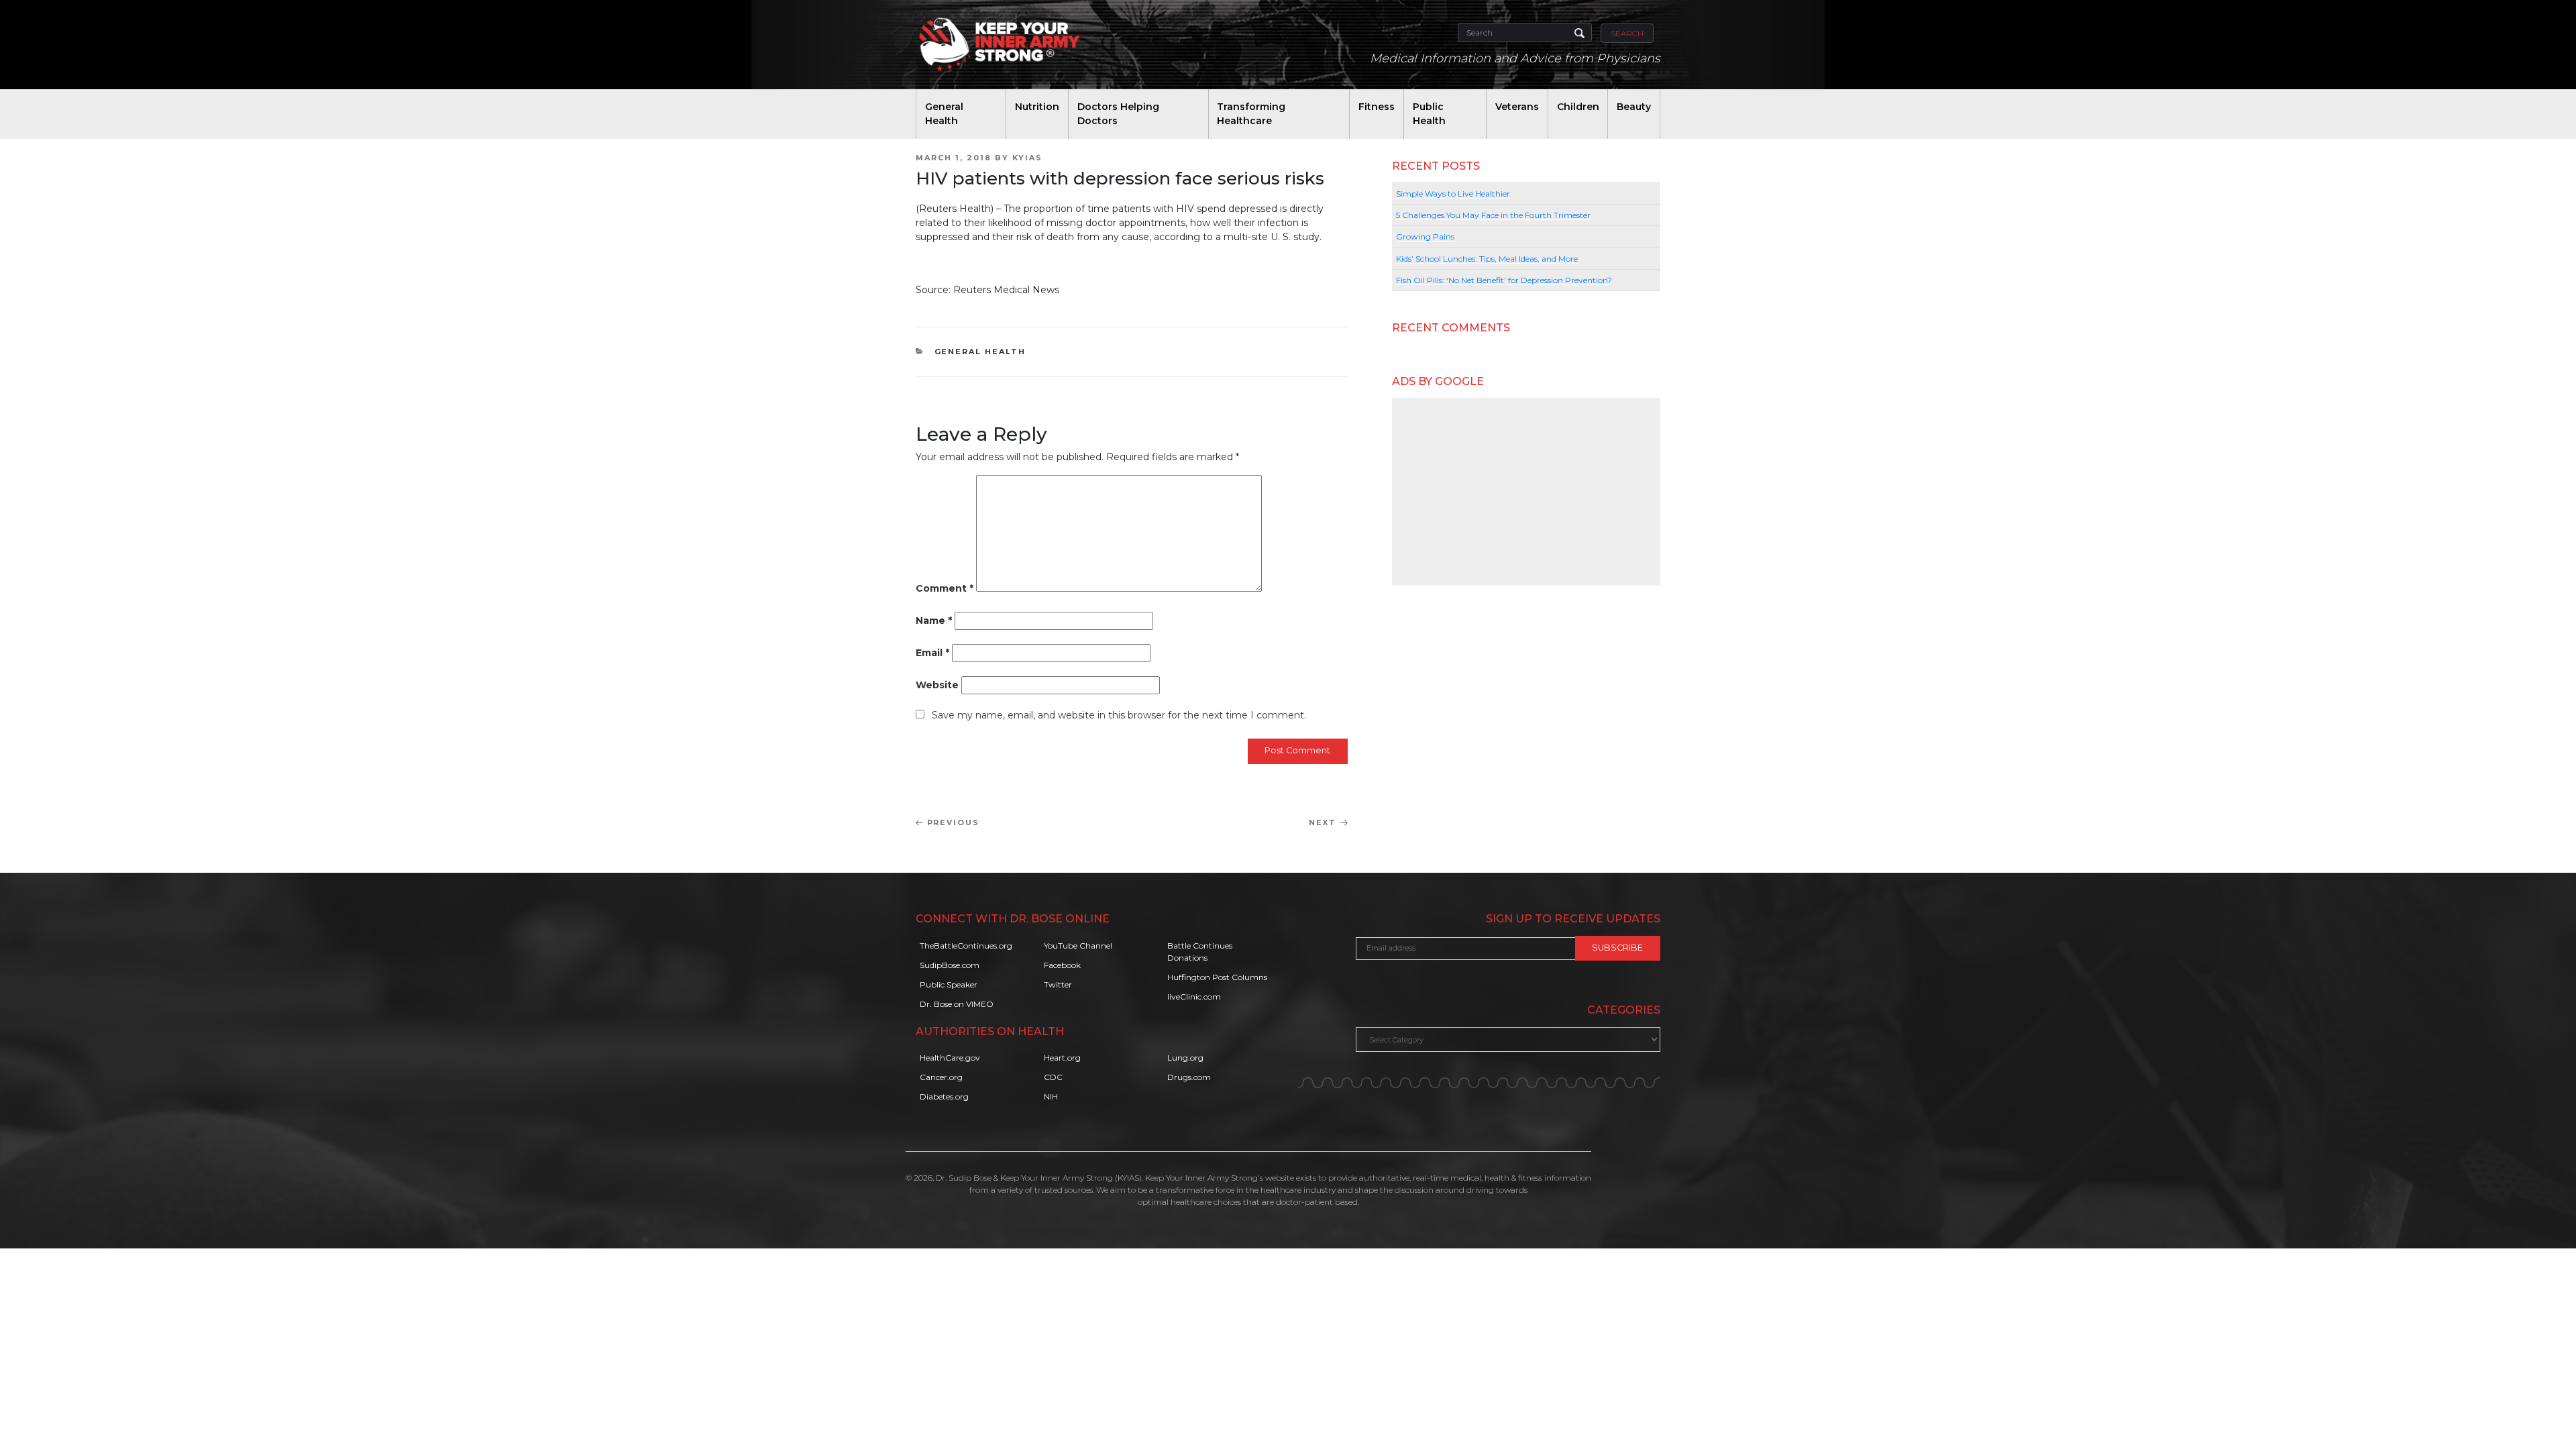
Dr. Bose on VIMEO (957, 1004)
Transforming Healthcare (1251, 114)
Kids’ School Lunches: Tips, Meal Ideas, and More (1487, 259)
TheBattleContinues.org (966, 946)
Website (937, 685)
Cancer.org (941, 1077)
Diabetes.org (944, 1096)
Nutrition (1037, 107)
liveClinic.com (1194, 997)
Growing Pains (1425, 236)
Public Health (1429, 114)
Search (1627, 33)
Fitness (1377, 107)
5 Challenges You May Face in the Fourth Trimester (1493, 215)
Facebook (1062, 965)
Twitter (1058, 984)
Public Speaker (949, 984)
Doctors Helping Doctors (1118, 114)
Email (932, 653)
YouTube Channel (1078, 946)
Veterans (1517, 107)
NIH (1051, 1096)
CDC (1053, 1077)
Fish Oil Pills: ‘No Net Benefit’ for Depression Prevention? (1504, 280)
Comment (945, 588)
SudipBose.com (950, 965)
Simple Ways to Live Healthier (1453, 194)
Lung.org (1185, 1058)
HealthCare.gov (950, 1058)
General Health (944, 114)
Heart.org (1062, 1058)
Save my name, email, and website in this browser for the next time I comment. (1119, 715)
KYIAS (1027, 158)
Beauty (1634, 107)
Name (934, 621)
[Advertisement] (1526, 492)
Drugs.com (1189, 1077)
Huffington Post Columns (1217, 977)
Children (1578, 107)
